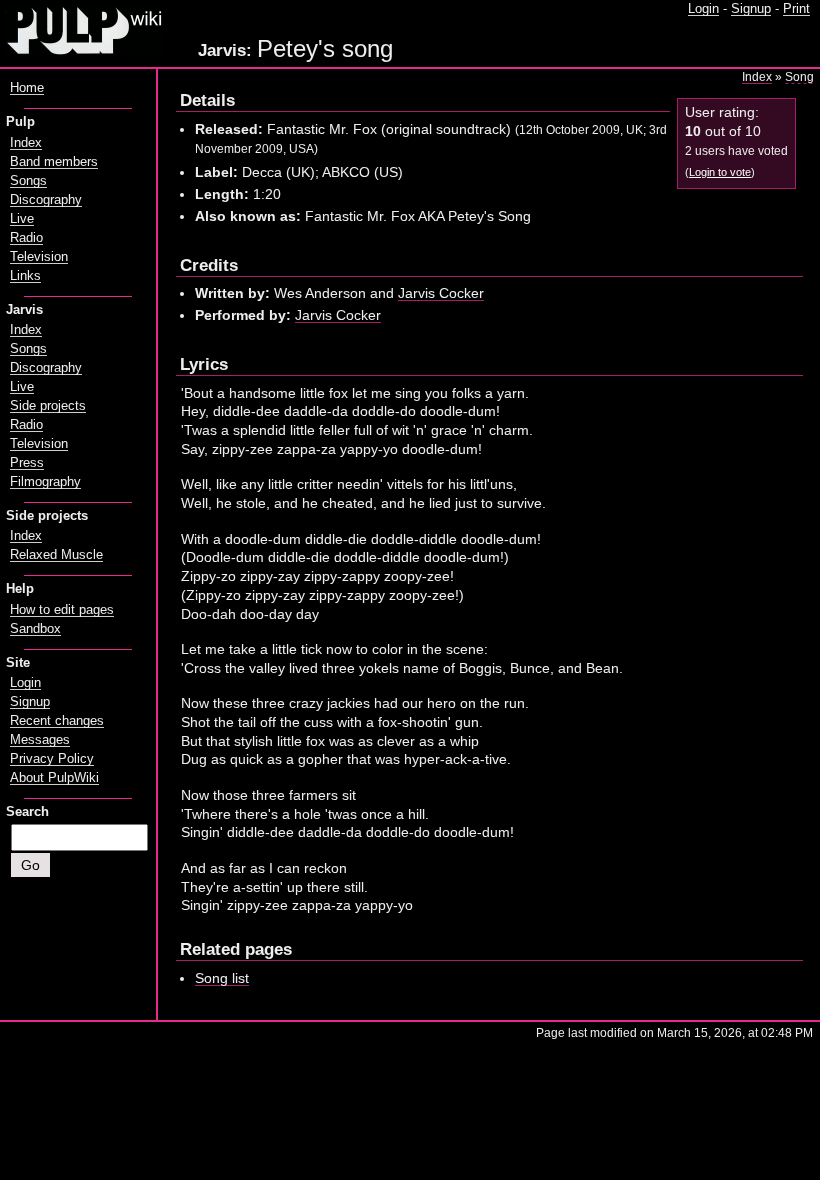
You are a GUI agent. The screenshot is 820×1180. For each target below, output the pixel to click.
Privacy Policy (52, 759)
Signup (751, 9)
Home (27, 88)
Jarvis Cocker (441, 293)
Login (703, 9)
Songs (28, 181)
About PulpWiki (54, 778)
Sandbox (35, 629)
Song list (222, 978)
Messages (40, 740)
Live (22, 219)
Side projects (48, 406)
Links (25, 276)
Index (757, 77)
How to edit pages (62, 610)
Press (27, 463)
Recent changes (57, 721)
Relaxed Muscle (56, 555)
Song (799, 77)
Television (39, 257)
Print (796, 9)
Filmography (45, 482)
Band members (54, 162)
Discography (46, 200)
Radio (26, 238)
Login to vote (720, 172)
